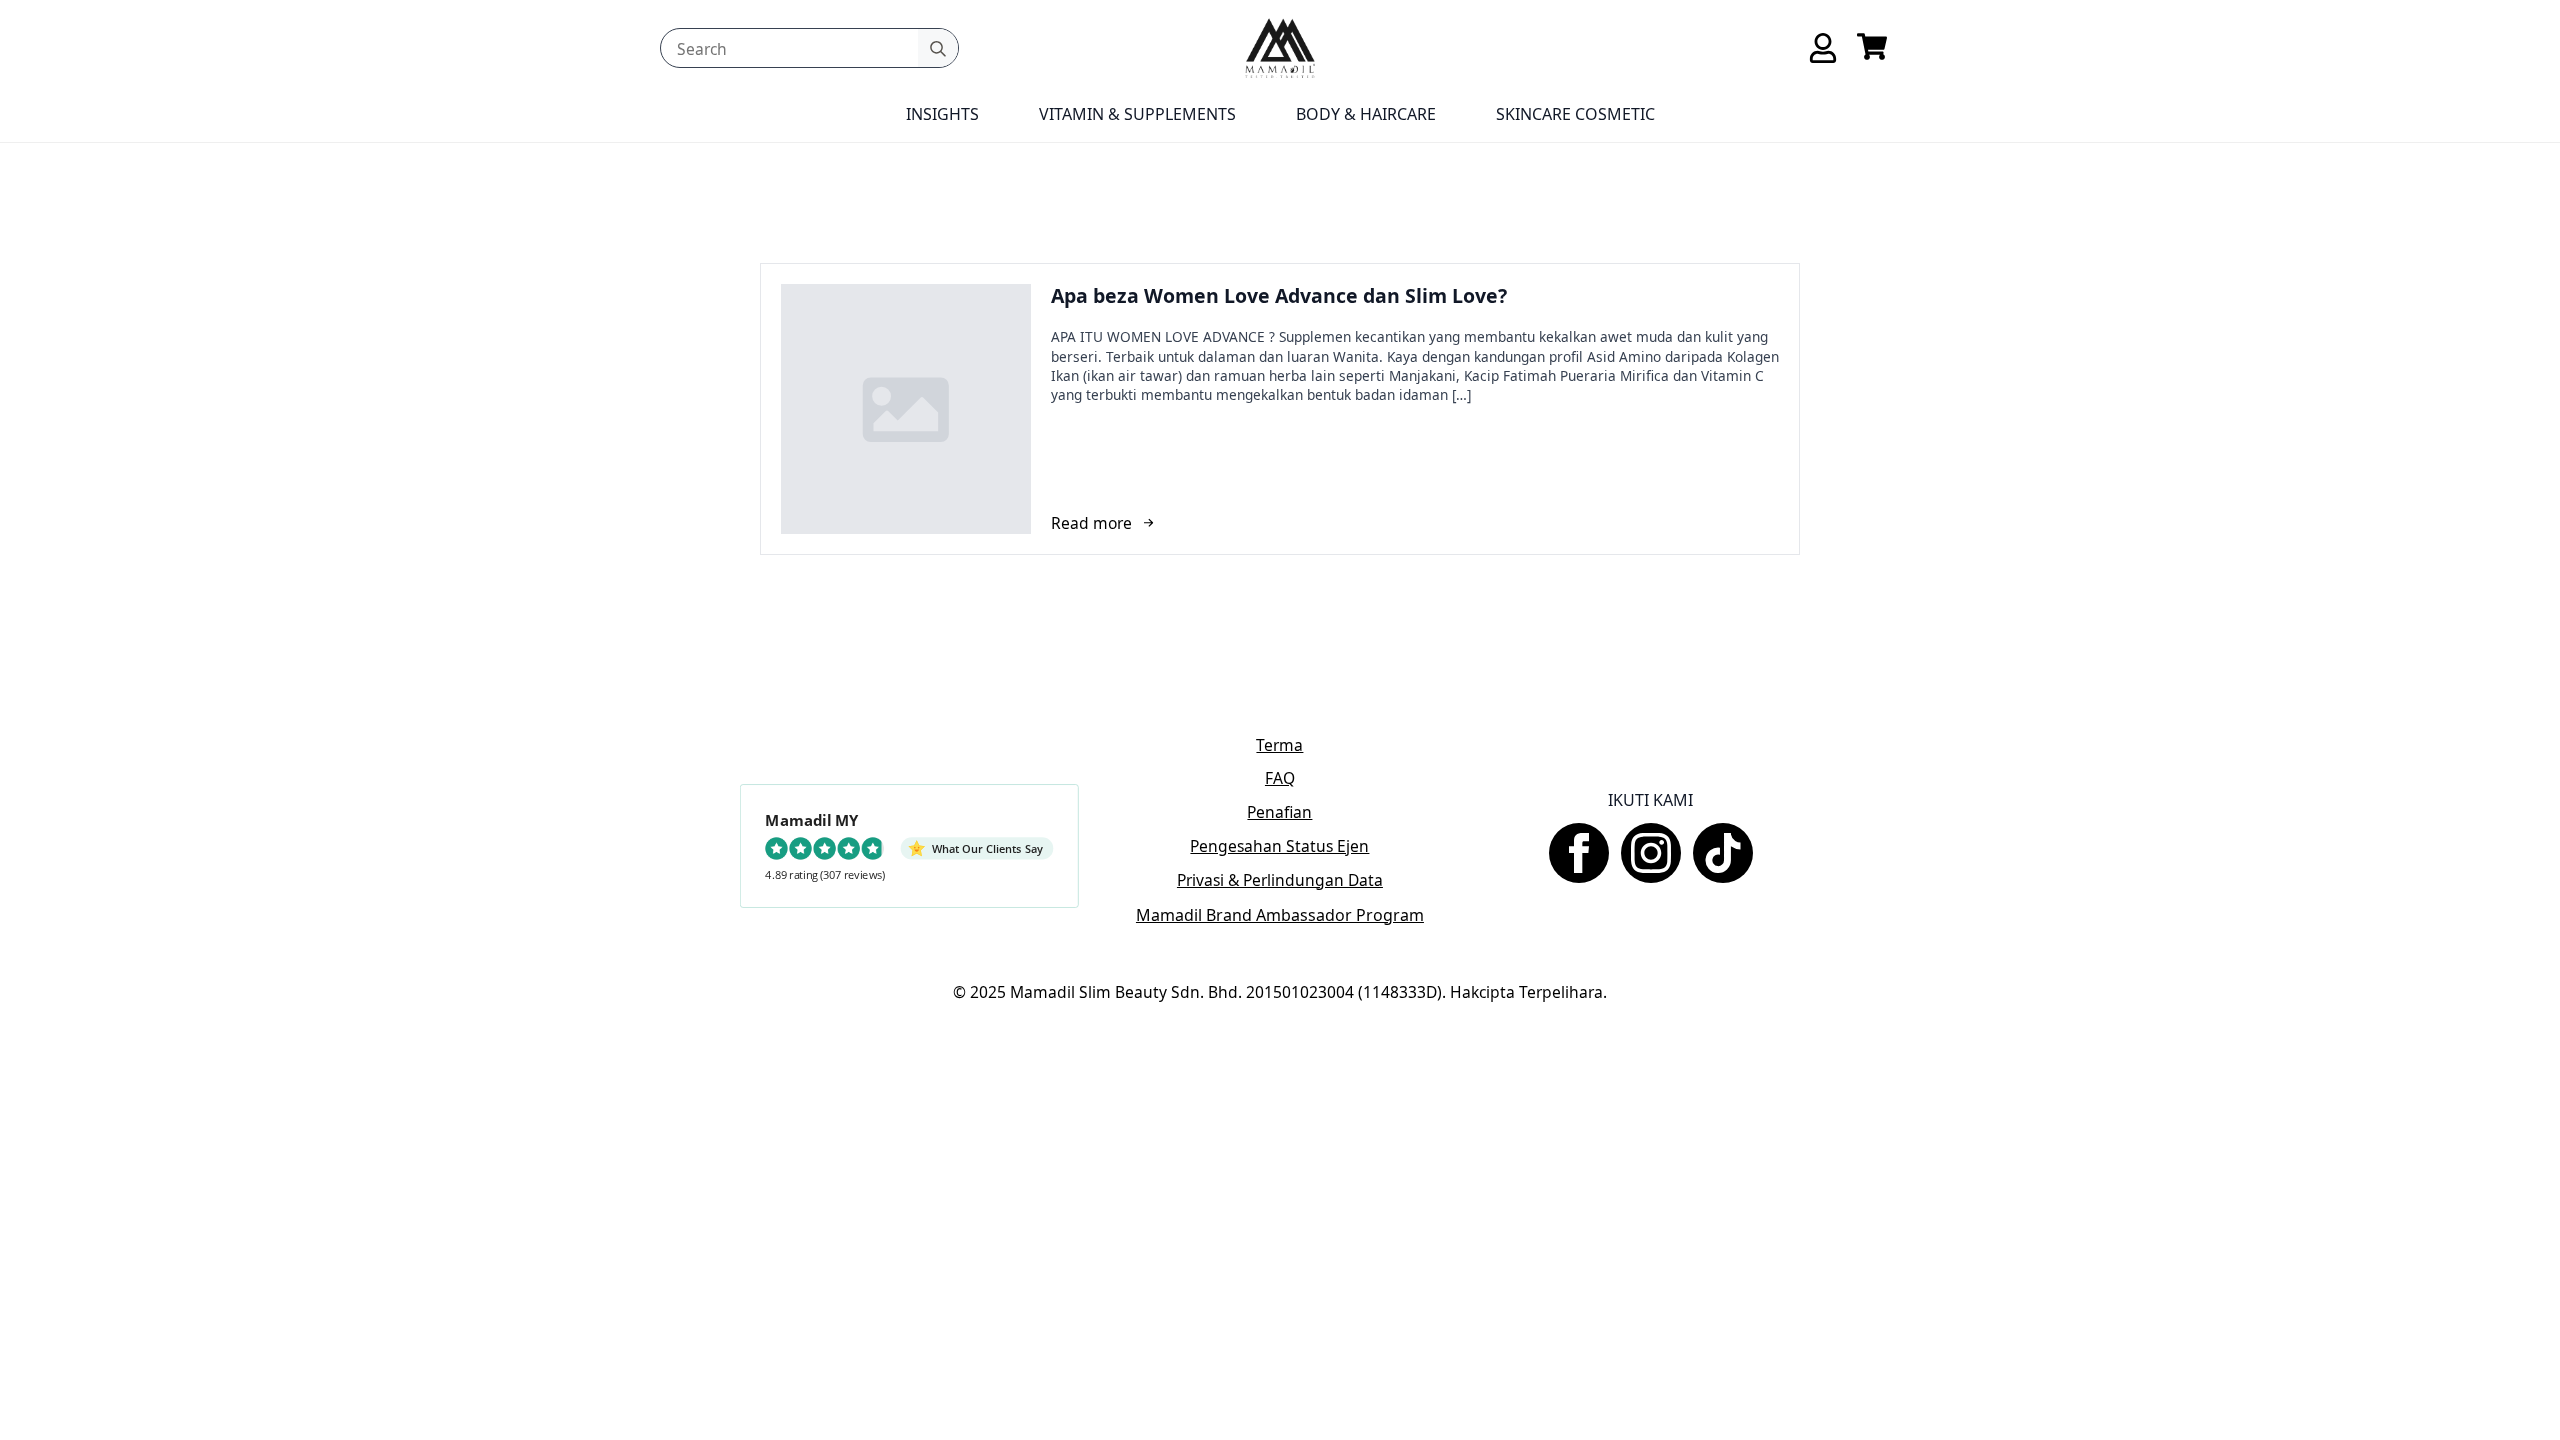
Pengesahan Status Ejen (1279, 846)
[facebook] (1579, 853)
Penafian (1279, 812)
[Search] (938, 49)
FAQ (1280, 778)
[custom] (1723, 853)
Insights (942, 114)
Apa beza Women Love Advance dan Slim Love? (1279, 295)
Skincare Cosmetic (1575, 114)
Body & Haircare (1366, 114)
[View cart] (1872, 48)
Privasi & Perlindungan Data (1280, 880)
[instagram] (1651, 853)
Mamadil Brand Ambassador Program (1280, 915)
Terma (1279, 745)
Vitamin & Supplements (1137, 114)
